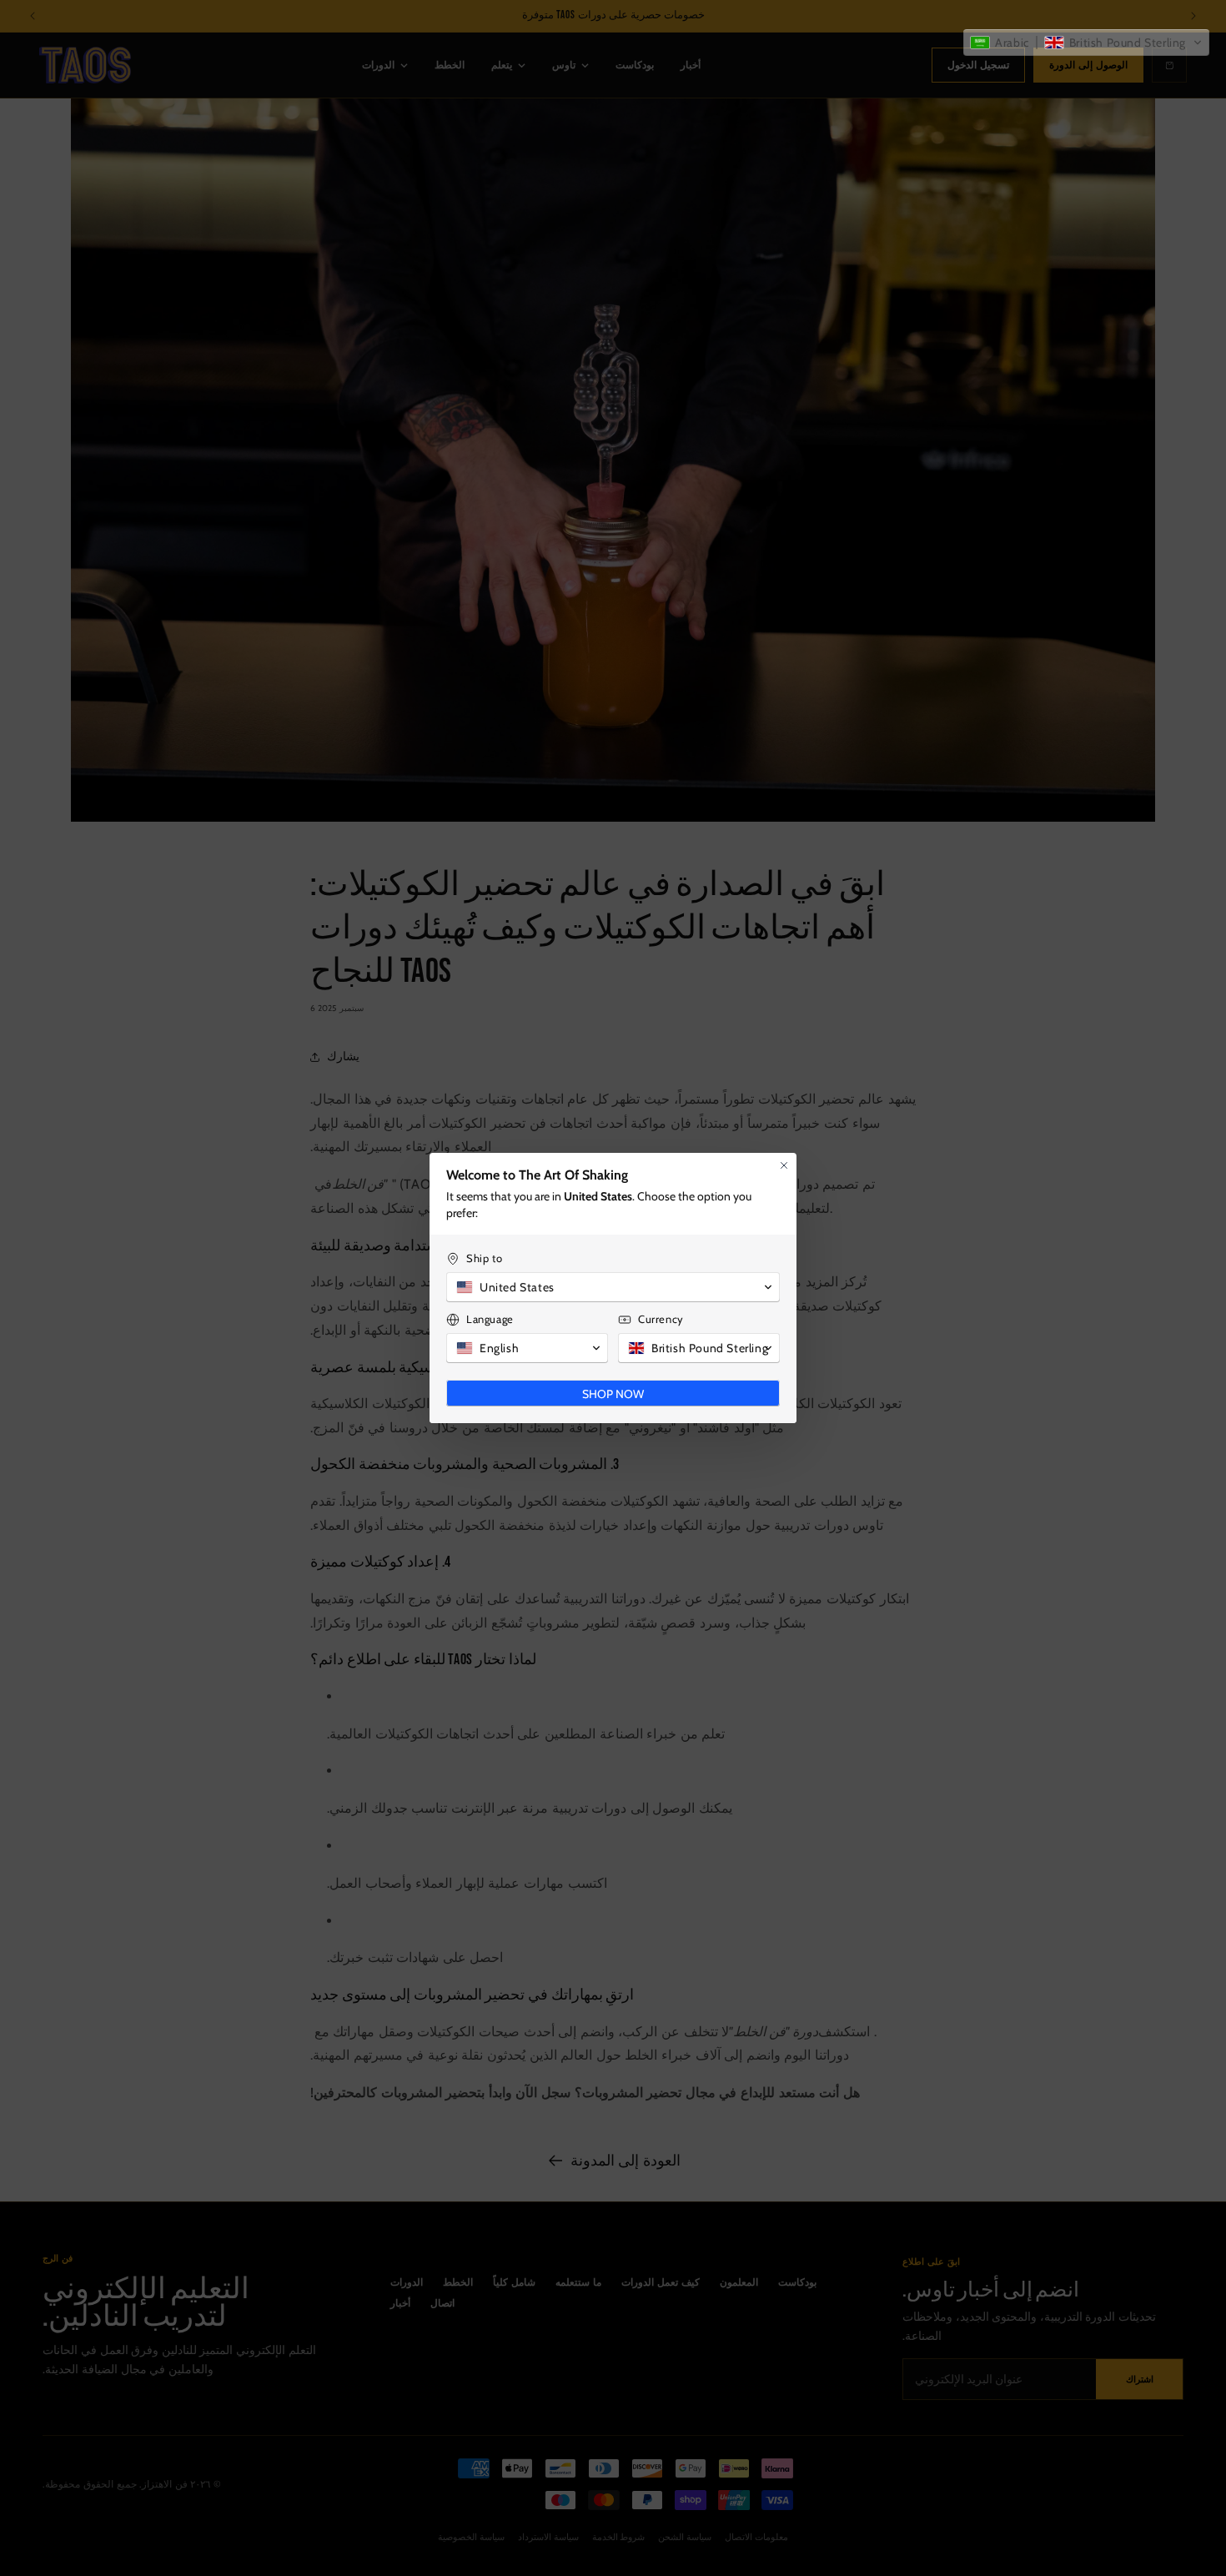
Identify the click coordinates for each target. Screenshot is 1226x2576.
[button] (1086, 43)
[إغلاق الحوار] (784, 1174)
